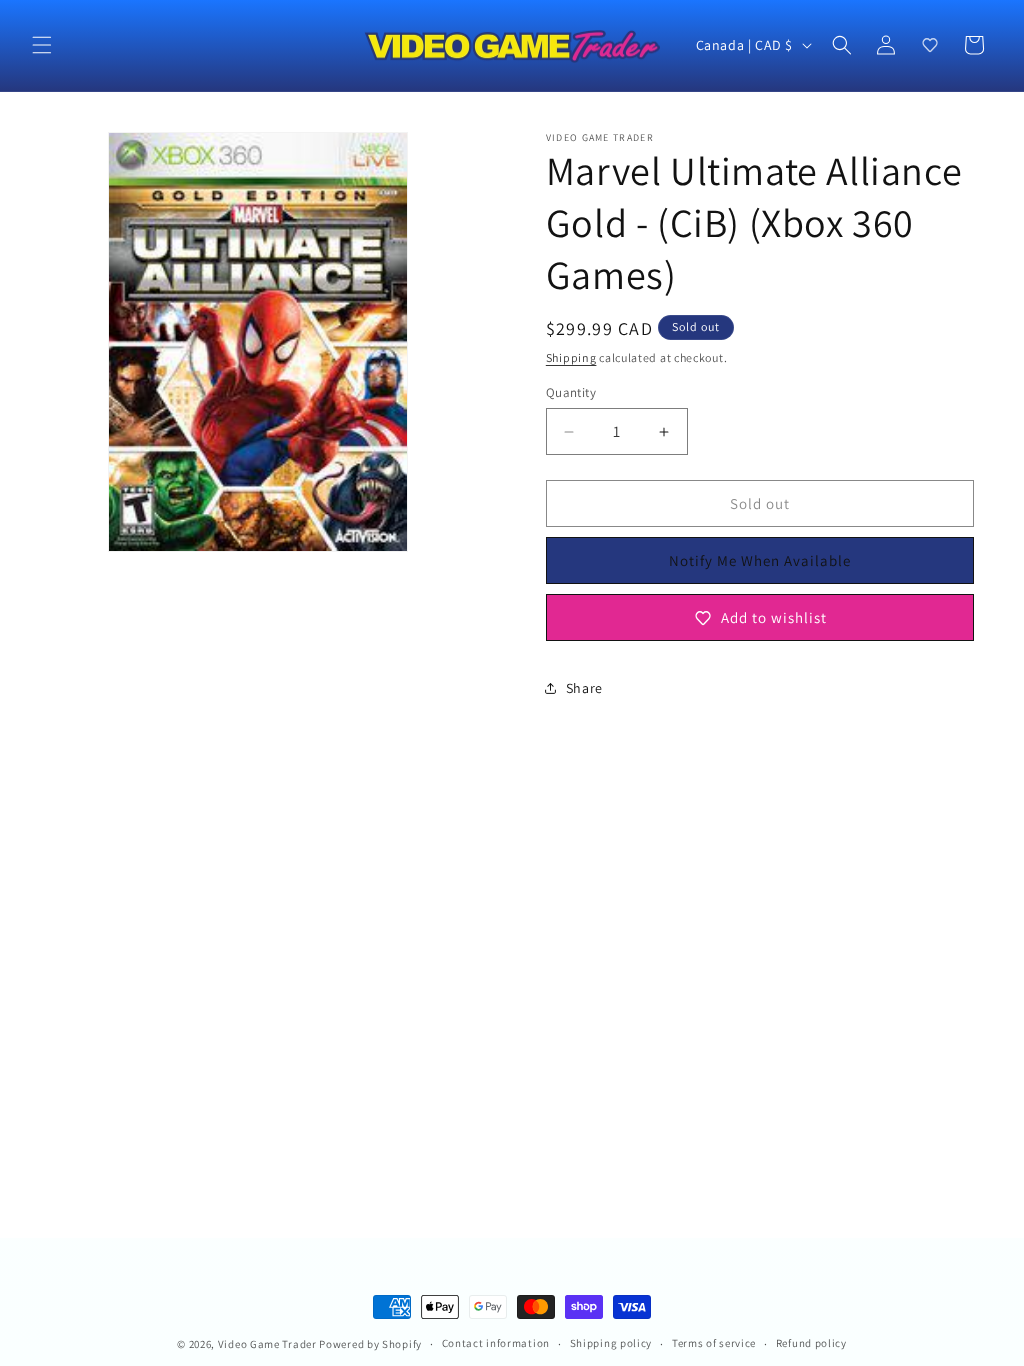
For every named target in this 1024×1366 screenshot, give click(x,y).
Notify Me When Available (760, 560)
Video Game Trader (267, 1344)
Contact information (496, 1343)
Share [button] (584, 688)
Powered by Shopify (370, 1344)
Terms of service (714, 1343)
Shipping (571, 357)
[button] (42, 45)
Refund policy (811, 1343)
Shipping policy (611, 1343)
